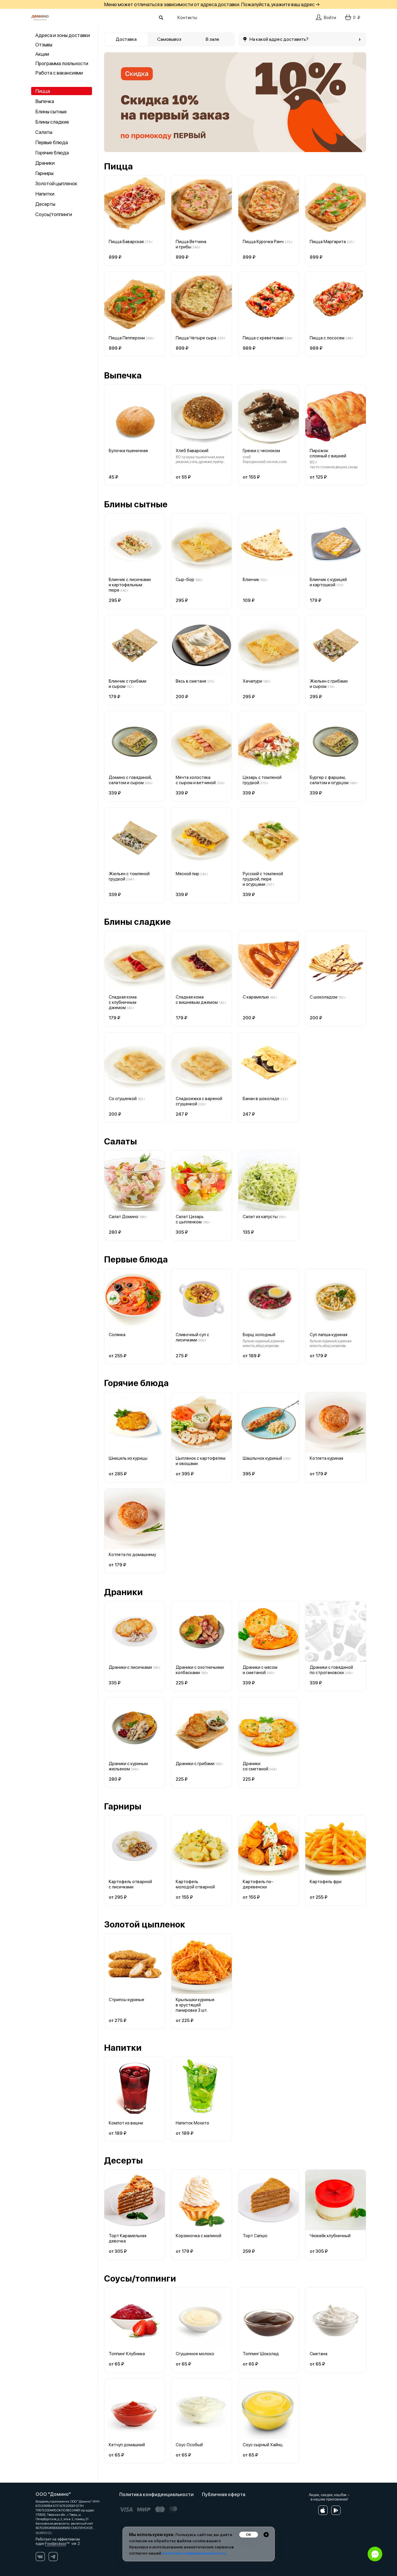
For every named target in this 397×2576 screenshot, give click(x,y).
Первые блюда (52, 142)
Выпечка (45, 101)
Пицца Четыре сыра (196, 338)
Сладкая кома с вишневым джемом (197, 1000)
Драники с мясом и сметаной (260, 1670)
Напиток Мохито (192, 2123)
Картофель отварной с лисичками (130, 1884)
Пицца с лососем (327, 338)
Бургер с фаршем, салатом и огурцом (329, 780)
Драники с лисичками (130, 1667)
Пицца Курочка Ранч (263, 242)
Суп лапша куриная (329, 1335)
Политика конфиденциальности (156, 2495)
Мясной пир (187, 874)
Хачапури (252, 681)
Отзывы (44, 45)
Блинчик (251, 580)
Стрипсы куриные (127, 2000)
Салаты (44, 132)
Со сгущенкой (123, 1099)
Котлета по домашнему (132, 1555)
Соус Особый (189, 2445)
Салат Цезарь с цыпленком (190, 1219)
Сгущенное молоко (195, 2354)
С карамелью (256, 997)
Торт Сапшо (255, 2236)
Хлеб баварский (192, 451)
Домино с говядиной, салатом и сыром (130, 780)
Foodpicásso (56, 2544)
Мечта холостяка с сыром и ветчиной (196, 780)
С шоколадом (324, 997)
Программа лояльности (62, 63)
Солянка (117, 1335)
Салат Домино (124, 1217)
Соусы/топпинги (54, 214)
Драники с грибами (195, 1764)
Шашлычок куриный (262, 1458)
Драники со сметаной (256, 1766)
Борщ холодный (259, 1335)
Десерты (45, 204)
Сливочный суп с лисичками (192, 1337)
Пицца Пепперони (127, 338)
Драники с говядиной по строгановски (331, 1670)
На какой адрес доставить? (279, 39)
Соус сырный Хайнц (263, 2445)
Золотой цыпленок (56, 183)
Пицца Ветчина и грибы (191, 244)
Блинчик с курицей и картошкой (328, 582)
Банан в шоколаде (261, 1099)
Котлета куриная (326, 1458)
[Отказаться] (266, 2535)
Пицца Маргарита (328, 242)
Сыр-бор (185, 580)
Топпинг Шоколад (261, 2354)
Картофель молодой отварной (195, 1884)
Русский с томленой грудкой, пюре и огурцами (263, 879)
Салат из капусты (260, 1217)
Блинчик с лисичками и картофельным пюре (130, 585)
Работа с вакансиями (59, 73)
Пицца (43, 91)
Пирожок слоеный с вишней (328, 453)
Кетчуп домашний (127, 2445)
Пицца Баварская (126, 242)
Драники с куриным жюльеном (128, 1766)
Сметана (319, 2354)
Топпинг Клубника (127, 2354)
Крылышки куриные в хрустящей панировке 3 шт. (195, 2005)
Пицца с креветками (263, 338)
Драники (45, 163)
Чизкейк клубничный (330, 2236)
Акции (42, 54)
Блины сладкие (52, 122)
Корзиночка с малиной (198, 2236)
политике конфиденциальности (194, 2553)
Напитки (45, 194)
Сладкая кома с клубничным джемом (123, 1002)
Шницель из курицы (128, 1458)
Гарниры (44, 173)
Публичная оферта (224, 2495)
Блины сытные (51, 112)
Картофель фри (326, 1882)
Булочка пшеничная (128, 451)
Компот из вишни (126, 2123)
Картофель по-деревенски (258, 1884)
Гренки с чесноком (261, 451)
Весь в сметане (191, 681)
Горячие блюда (52, 153)
